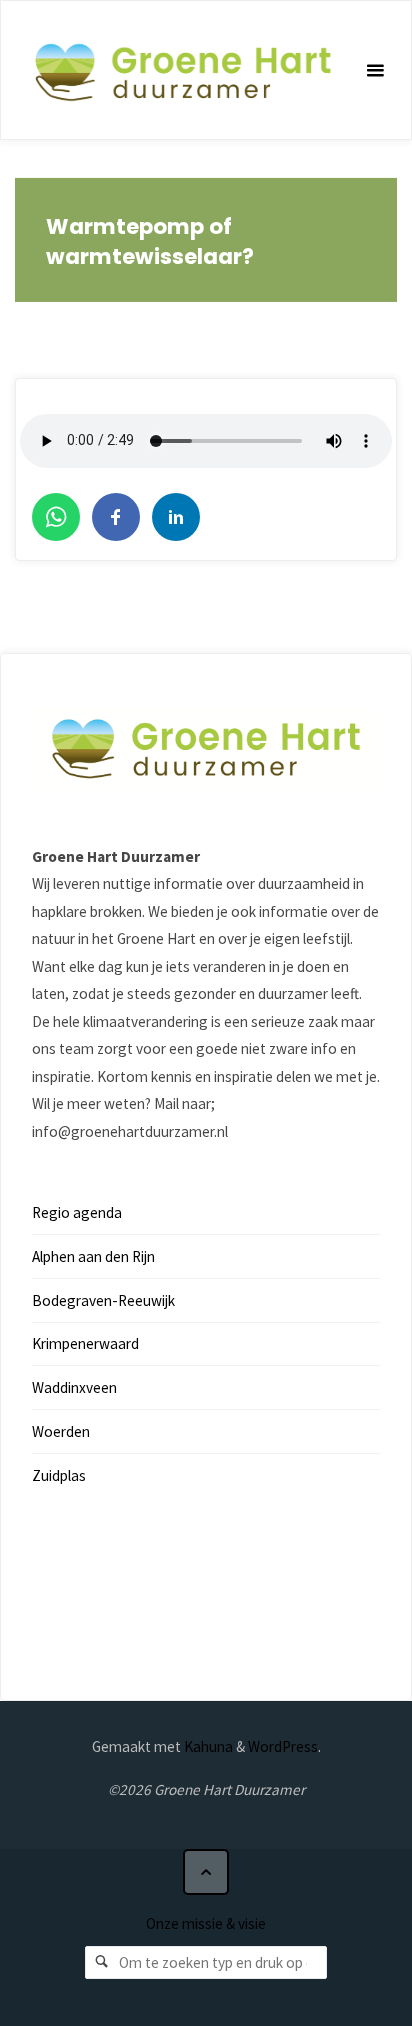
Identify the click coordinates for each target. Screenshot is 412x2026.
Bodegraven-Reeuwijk (103, 1300)
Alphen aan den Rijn (93, 1256)
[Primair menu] (375, 71)
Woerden (61, 1431)
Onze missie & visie (206, 1923)
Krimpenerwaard (85, 1343)
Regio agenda (77, 1212)
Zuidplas (59, 1475)
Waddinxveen (74, 1387)
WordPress (283, 1746)
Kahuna (207, 1746)
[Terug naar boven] (206, 1872)
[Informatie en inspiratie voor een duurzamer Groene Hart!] (182, 70)
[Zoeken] (102, 1963)
